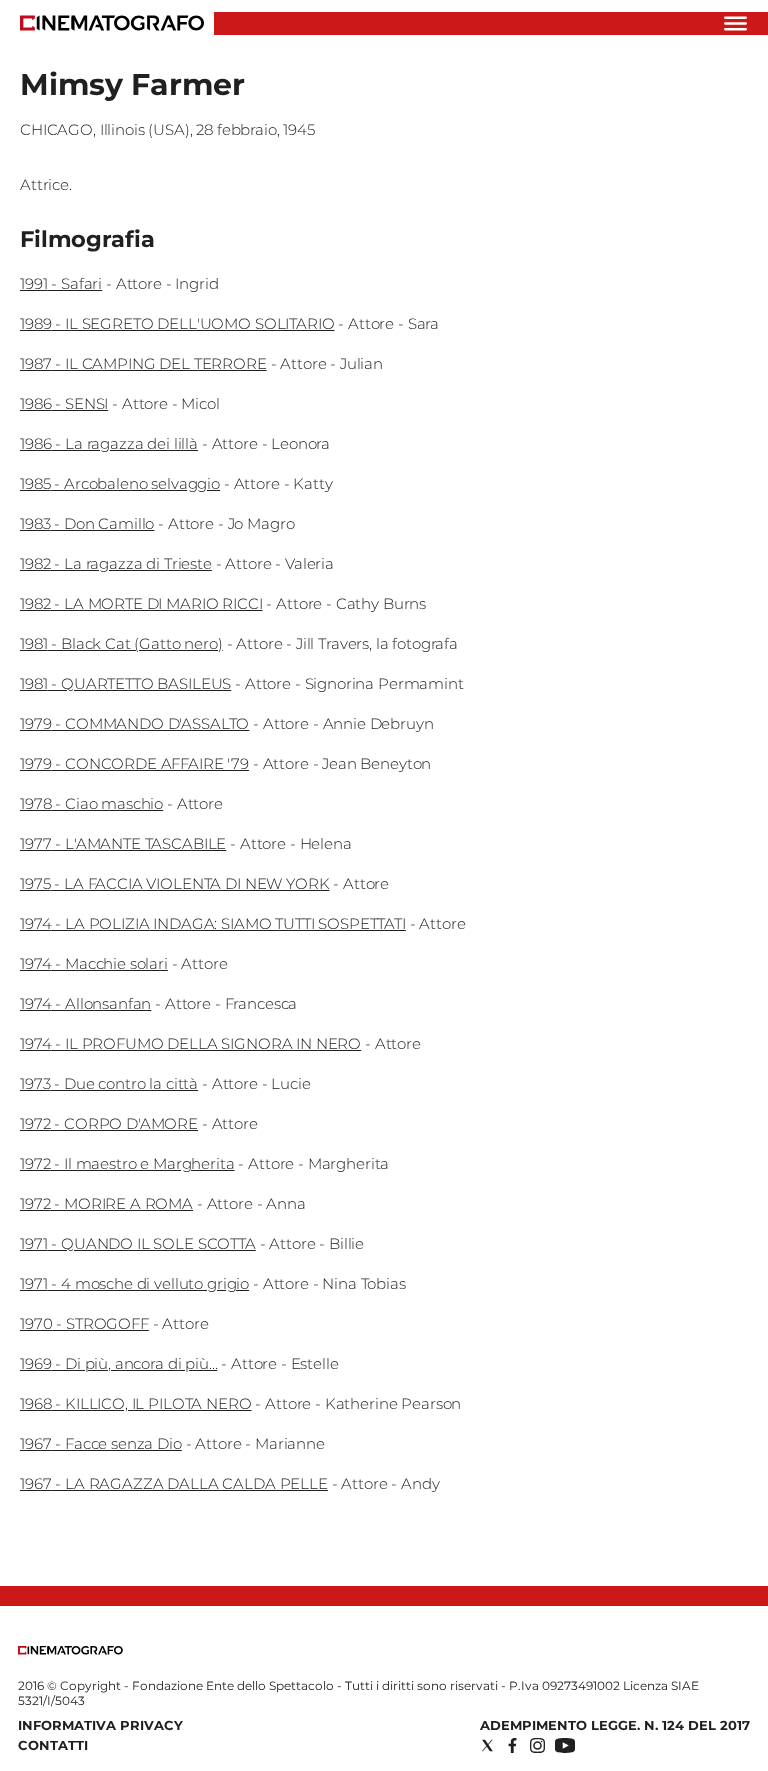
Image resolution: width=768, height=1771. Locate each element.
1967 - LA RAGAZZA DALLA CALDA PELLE (174, 1483)
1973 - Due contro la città (109, 1083)
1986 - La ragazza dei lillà (109, 443)
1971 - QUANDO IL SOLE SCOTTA (138, 1243)
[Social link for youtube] (565, 1745)
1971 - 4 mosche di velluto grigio (134, 1283)
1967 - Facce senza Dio (101, 1443)
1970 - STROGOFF (84, 1323)
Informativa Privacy (100, 1725)
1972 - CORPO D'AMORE (109, 1123)
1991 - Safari (61, 283)
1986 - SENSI (64, 403)
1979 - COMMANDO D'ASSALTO (134, 723)
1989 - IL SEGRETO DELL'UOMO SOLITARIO (177, 323)
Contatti (53, 1745)
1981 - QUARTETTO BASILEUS (125, 683)
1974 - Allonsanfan (85, 1003)
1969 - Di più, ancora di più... (118, 1363)
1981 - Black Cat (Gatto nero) (121, 643)
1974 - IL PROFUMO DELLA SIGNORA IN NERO (190, 1043)
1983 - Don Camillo (87, 523)
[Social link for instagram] (537, 1745)
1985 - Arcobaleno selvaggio (120, 483)
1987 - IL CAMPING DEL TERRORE (143, 363)
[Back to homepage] (70, 1650)
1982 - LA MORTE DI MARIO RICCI (141, 603)
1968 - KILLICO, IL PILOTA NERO (136, 1403)
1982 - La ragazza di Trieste (116, 563)
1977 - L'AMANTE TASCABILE (123, 843)
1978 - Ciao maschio (91, 803)
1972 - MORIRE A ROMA (106, 1203)
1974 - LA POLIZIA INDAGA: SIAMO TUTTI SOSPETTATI (213, 923)
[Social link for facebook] (512, 1745)
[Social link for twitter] (487, 1745)
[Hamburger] (735, 23)
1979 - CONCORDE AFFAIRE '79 (134, 763)
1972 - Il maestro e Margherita (127, 1163)
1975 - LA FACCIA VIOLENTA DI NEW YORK (174, 883)
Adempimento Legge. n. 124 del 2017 (615, 1725)
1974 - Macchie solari (94, 963)
